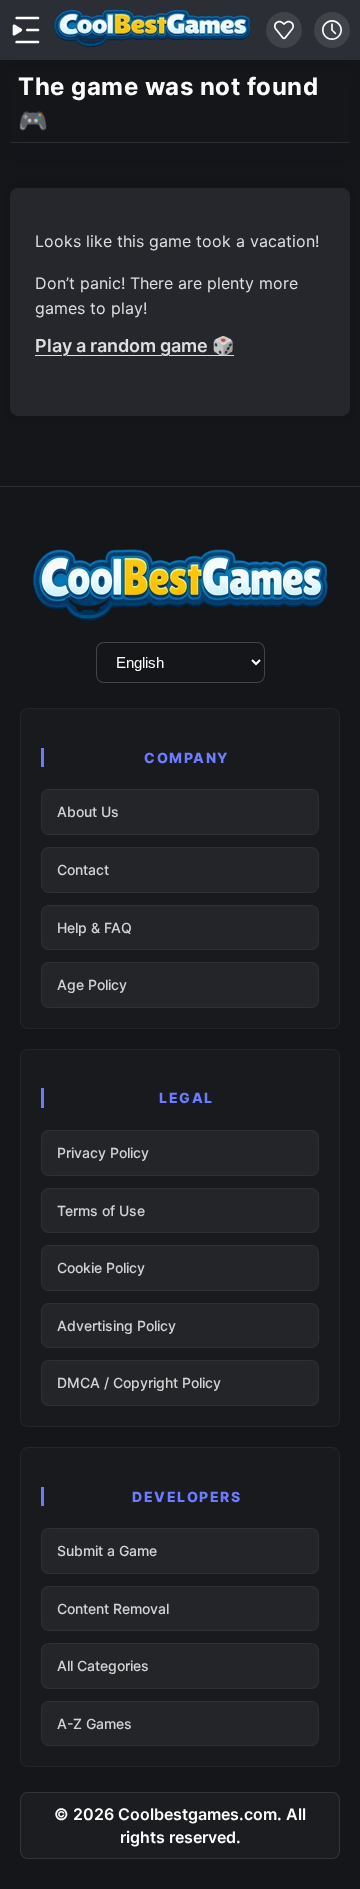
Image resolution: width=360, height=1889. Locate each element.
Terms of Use (101, 1210)
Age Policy (92, 984)
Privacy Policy (103, 1152)
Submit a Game (107, 1550)
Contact (83, 869)
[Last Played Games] (332, 30)
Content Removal (113, 1608)
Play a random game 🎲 (134, 345)
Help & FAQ (94, 927)
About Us (88, 811)
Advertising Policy (116, 1325)
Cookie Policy (101, 1267)
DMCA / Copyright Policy (139, 1382)
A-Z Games (94, 1723)
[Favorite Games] (284, 30)
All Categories (103, 1665)
